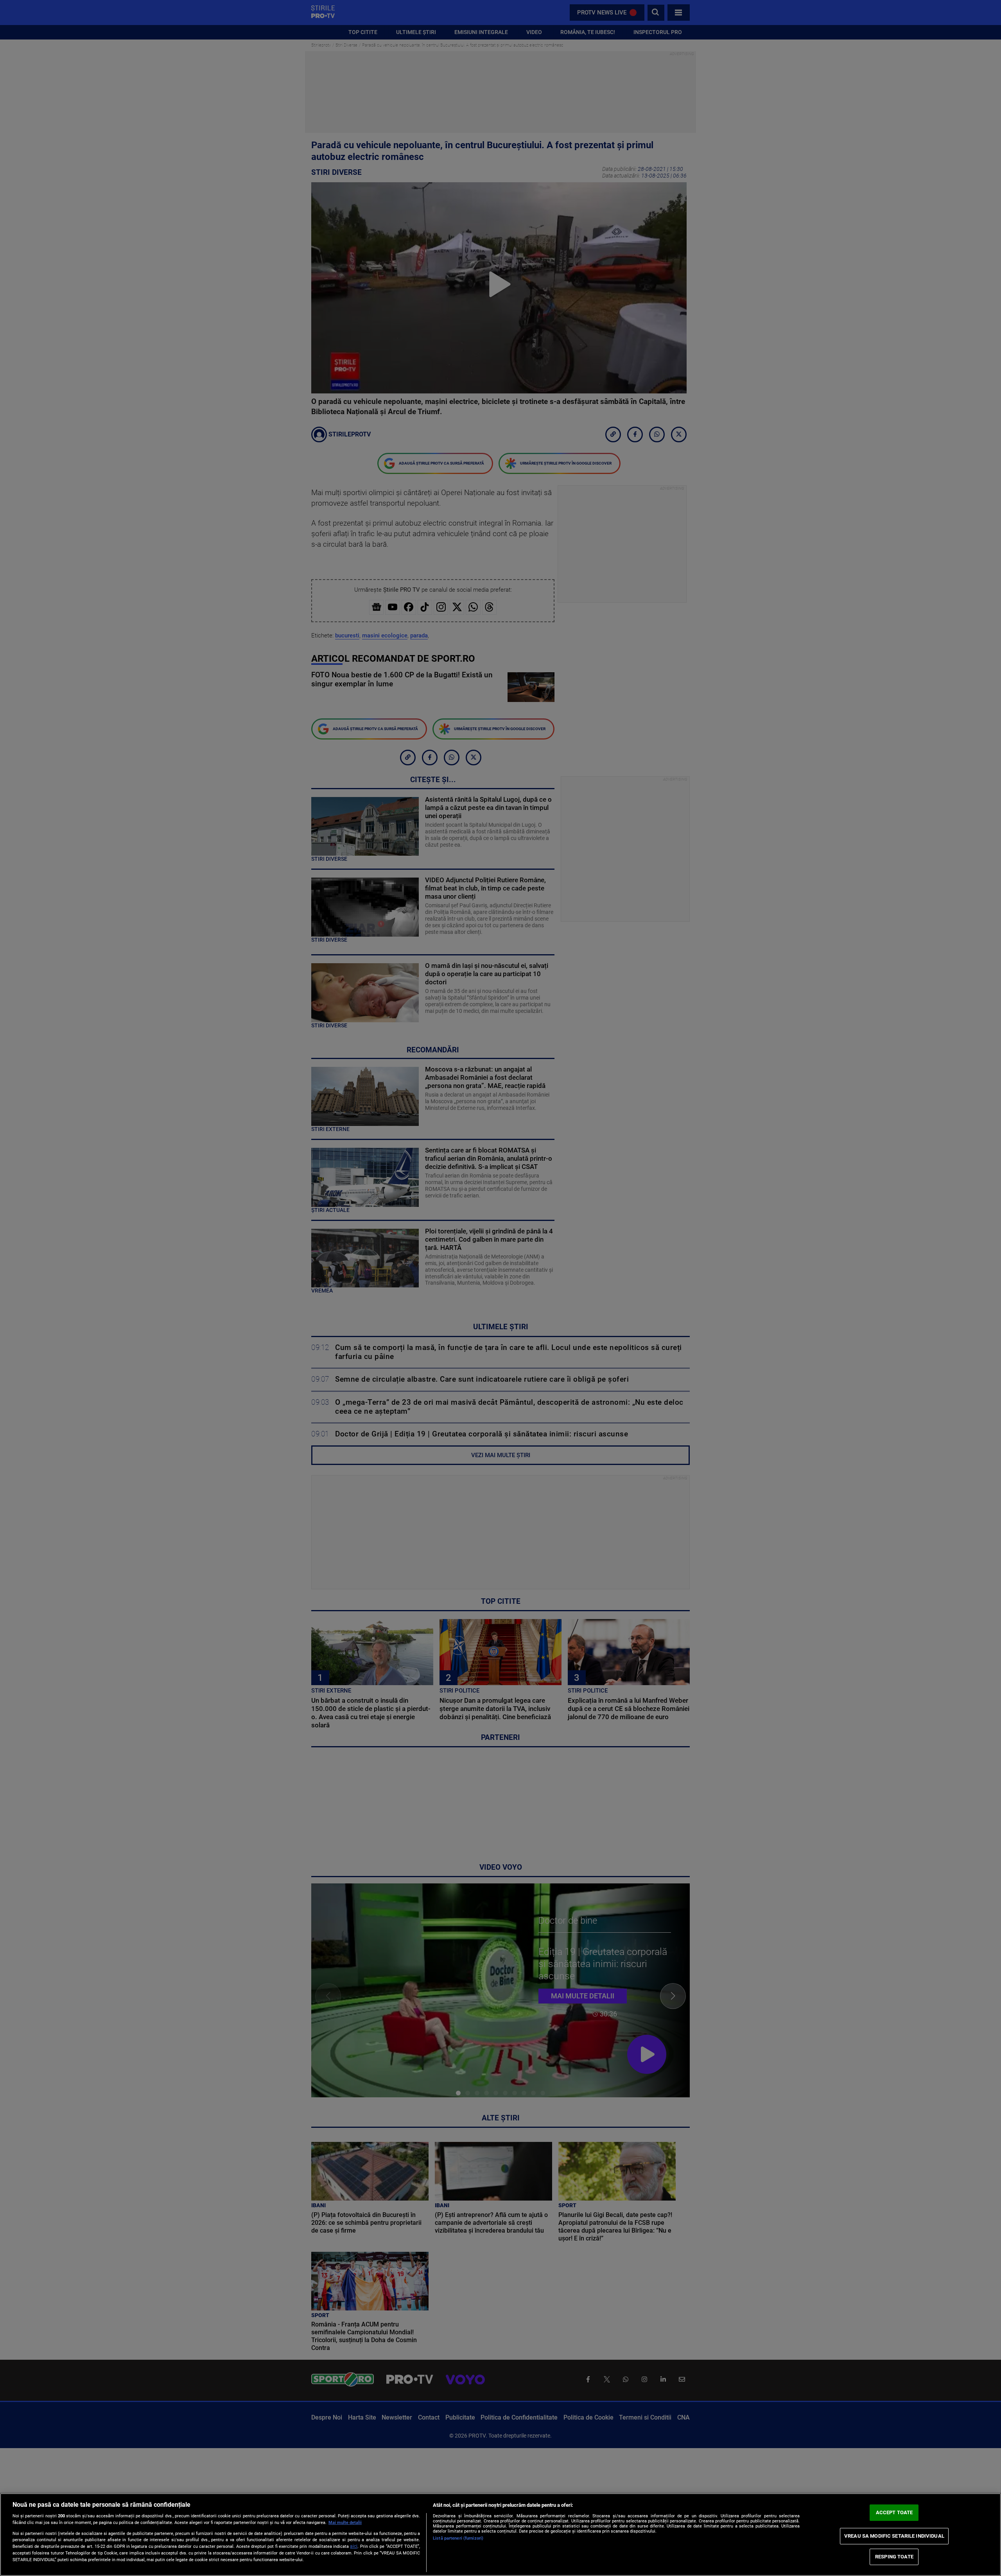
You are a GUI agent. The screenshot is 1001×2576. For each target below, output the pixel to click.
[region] (500, 2535)
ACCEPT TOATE (894, 2512)
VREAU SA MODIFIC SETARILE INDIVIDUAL (894, 2536)
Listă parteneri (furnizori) (458, 2538)
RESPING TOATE (894, 2557)
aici (354, 2546)
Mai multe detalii (345, 2523)
